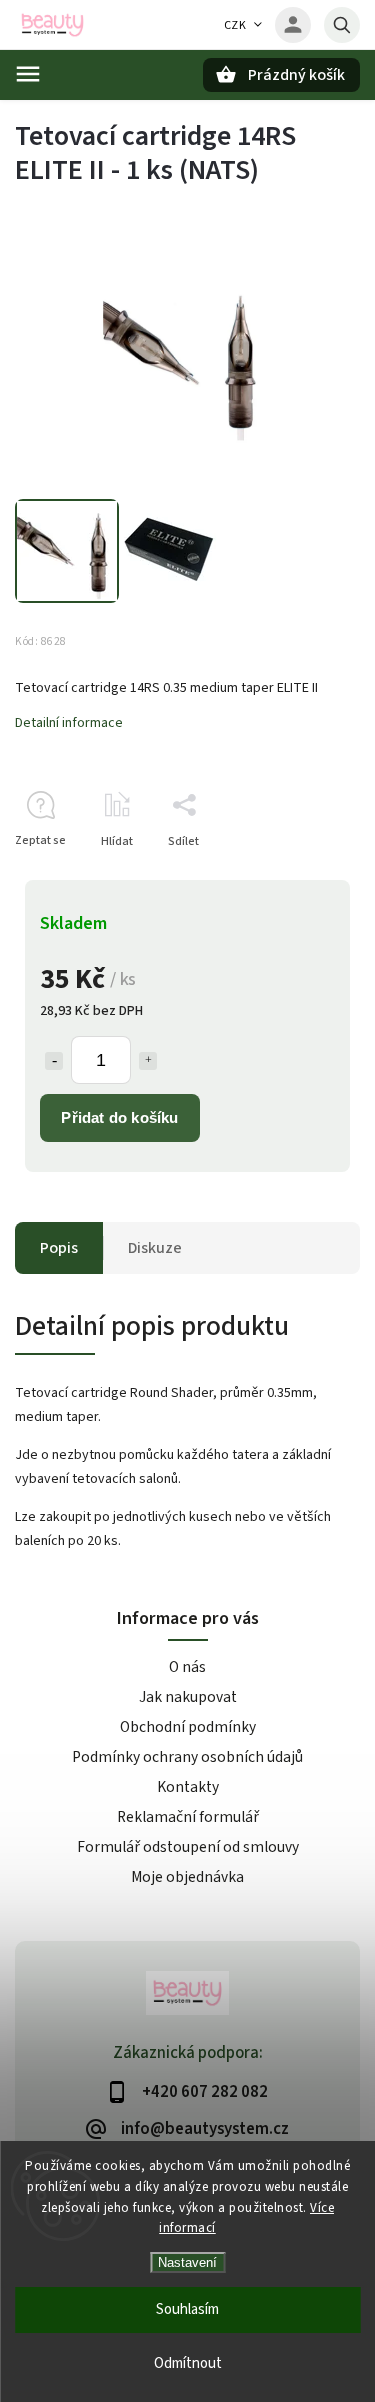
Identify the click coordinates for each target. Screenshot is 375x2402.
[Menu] (28, 74)
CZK (235, 25)
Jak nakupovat (188, 1697)
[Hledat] (342, 25)
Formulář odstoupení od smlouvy (188, 1847)
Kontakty (188, 1787)
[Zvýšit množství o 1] (148, 1061)
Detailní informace (69, 723)
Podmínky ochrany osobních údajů (187, 1757)
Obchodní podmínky (188, 1727)
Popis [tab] (59, 1248)
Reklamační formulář (188, 1817)
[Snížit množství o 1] (54, 1061)
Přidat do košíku (119, 1117)
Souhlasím (187, 2309)
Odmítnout (188, 2363)
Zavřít (298, 876)
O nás (187, 1667)
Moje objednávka (187, 1877)
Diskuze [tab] (155, 1248)
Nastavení (187, 2262)
